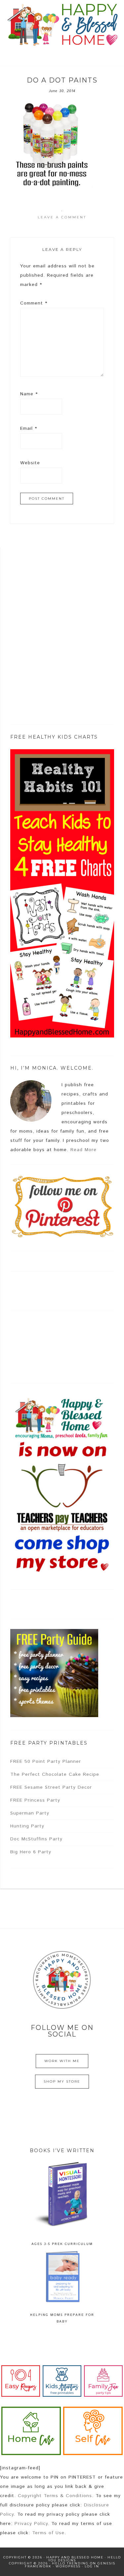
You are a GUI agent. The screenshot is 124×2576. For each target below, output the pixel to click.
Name (29, 394)
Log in (92, 2566)
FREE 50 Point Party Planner (46, 1762)
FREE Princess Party (35, 1800)
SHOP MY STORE (62, 2081)
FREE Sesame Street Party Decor (51, 1787)
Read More (83, 1150)
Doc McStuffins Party (36, 1839)
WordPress (68, 2566)
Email (29, 428)
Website (30, 463)
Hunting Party (27, 1826)
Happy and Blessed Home (62, 25)
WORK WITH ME (62, 2061)
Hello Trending (70, 2563)
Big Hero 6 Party (31, 1852)
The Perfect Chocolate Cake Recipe (55, 1774)
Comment (34, 303)
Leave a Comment (62, 217)
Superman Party (30, 1813)
